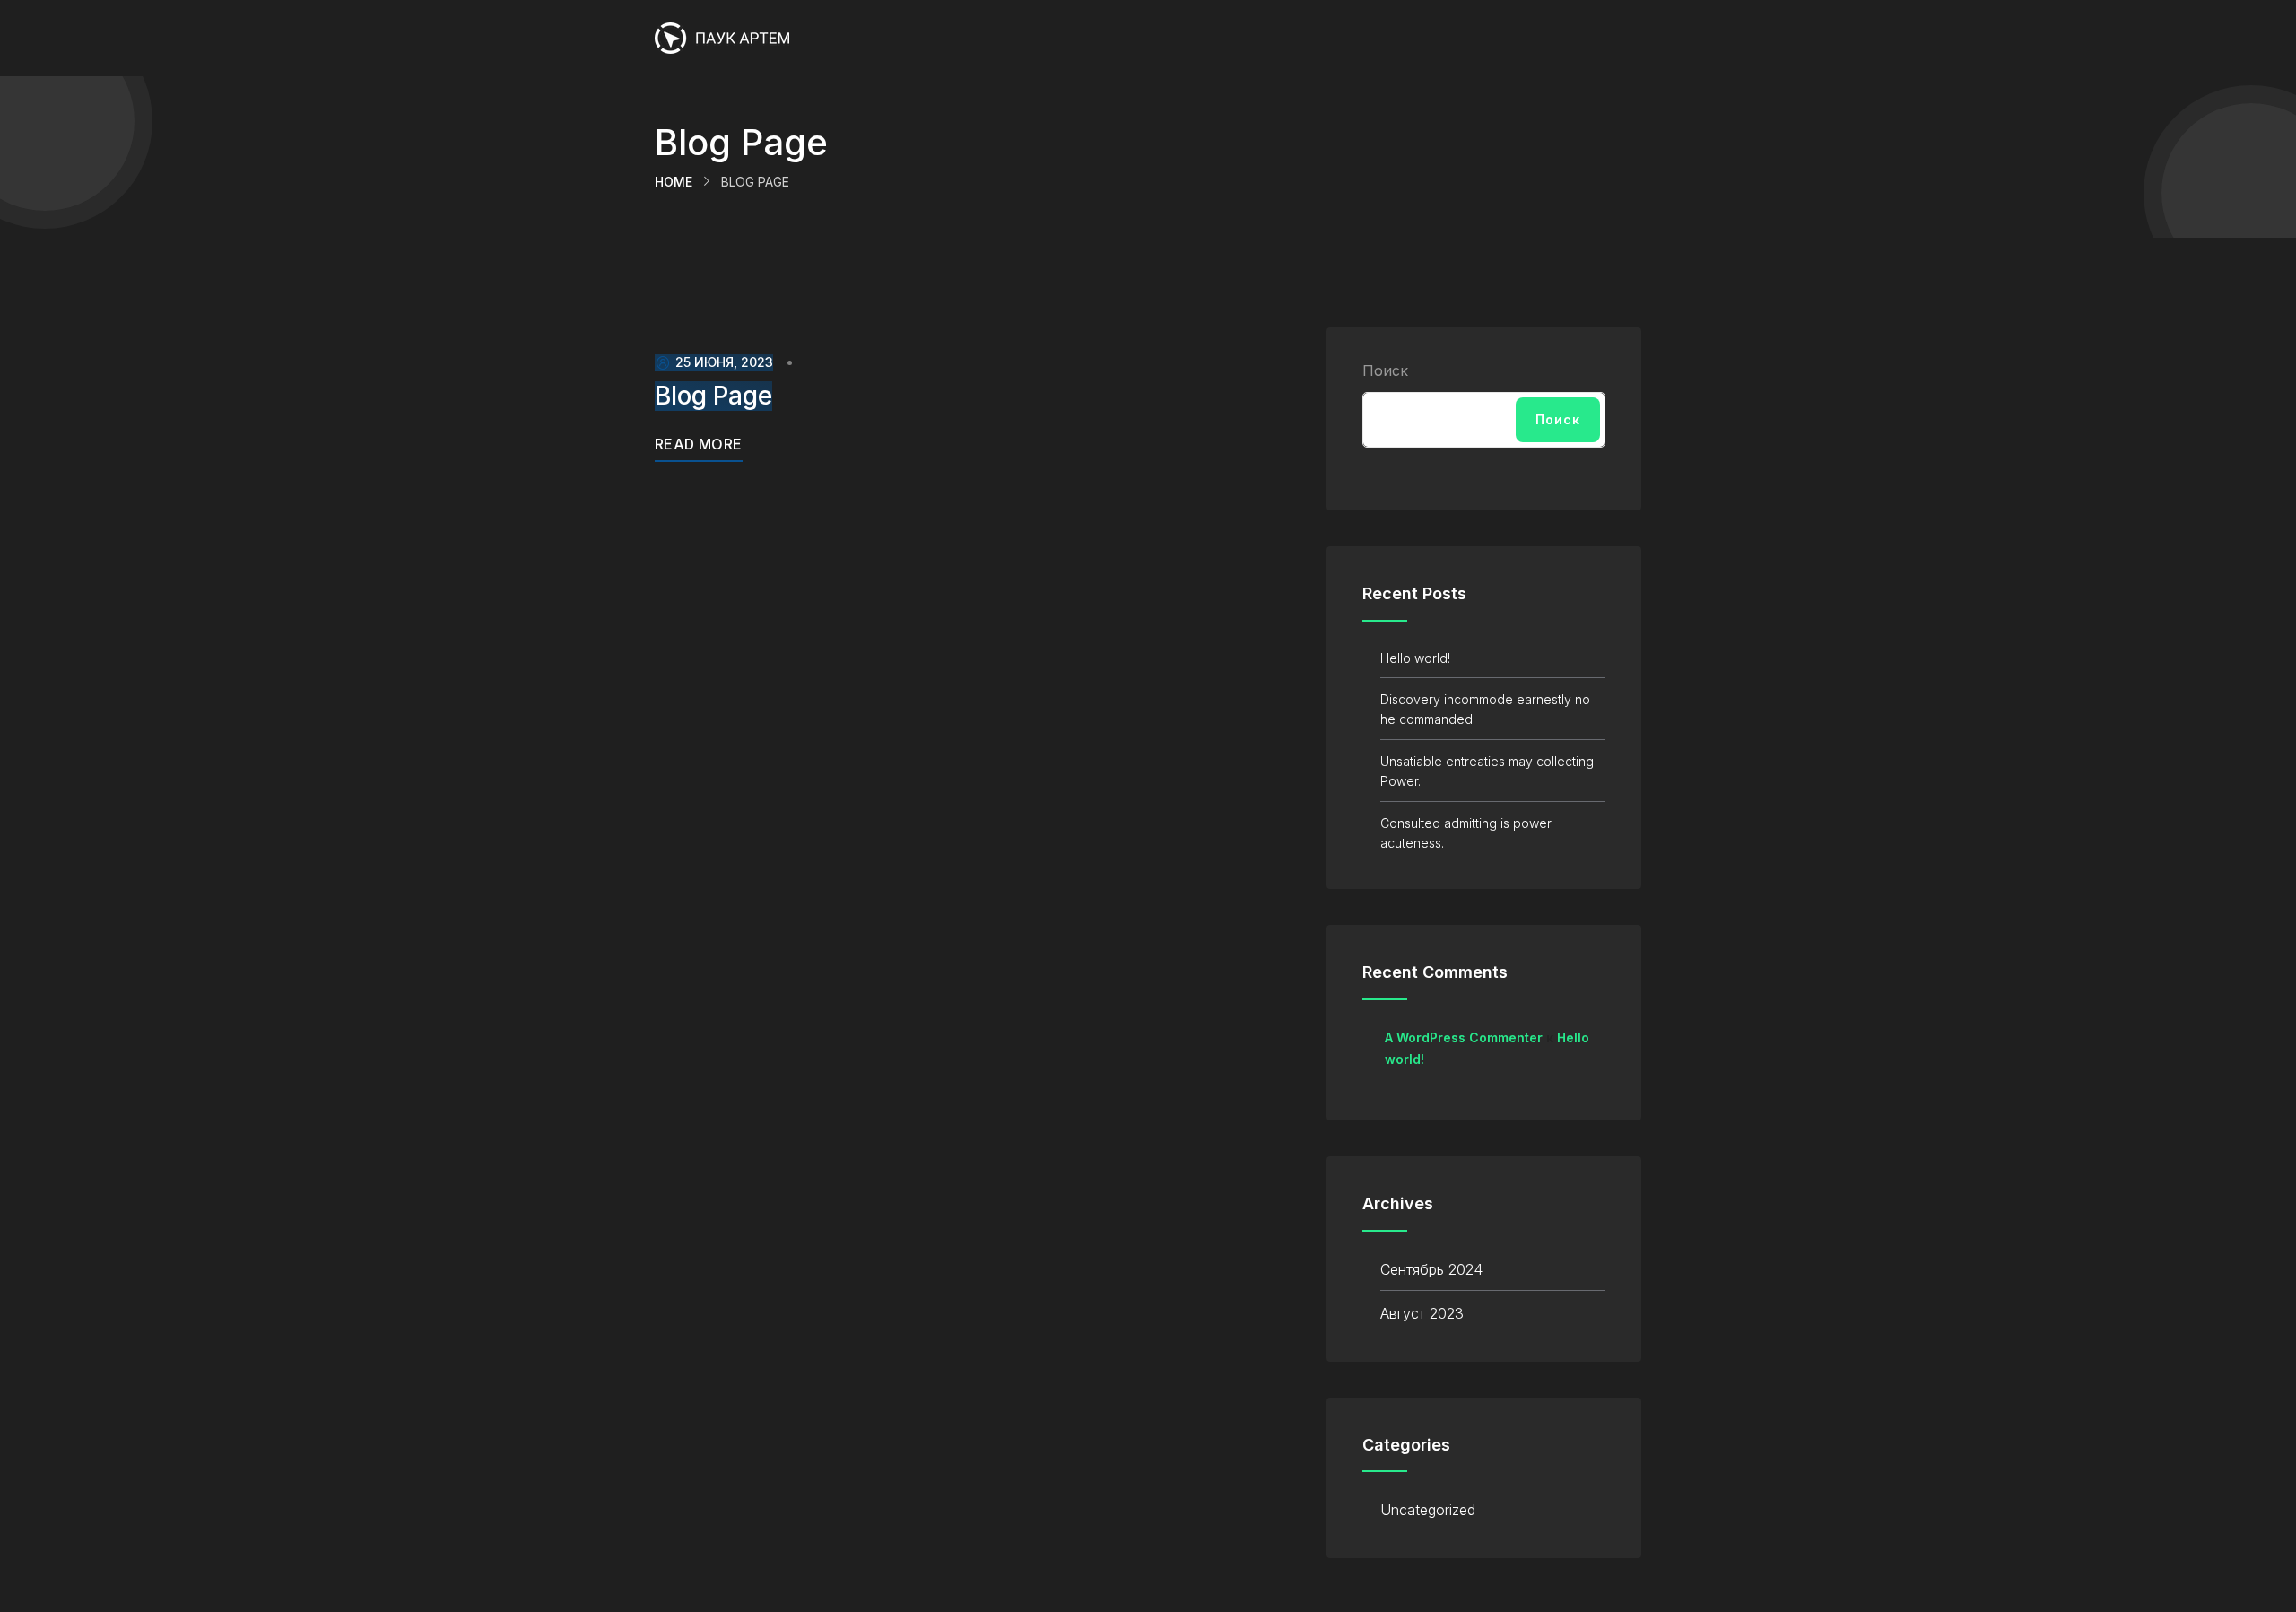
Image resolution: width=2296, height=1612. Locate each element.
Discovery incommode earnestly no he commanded (1485, 709)
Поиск (1385, 370)
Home (674, 182)
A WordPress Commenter (1464, 1037)
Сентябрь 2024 (1431, 1269)
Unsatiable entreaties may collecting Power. (1487, 771)
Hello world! (1415, 658)
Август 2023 (1422, 1313)
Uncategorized (1428, 1510)
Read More (699, 444)
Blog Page (713, 396)
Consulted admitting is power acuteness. (1466, 833)
